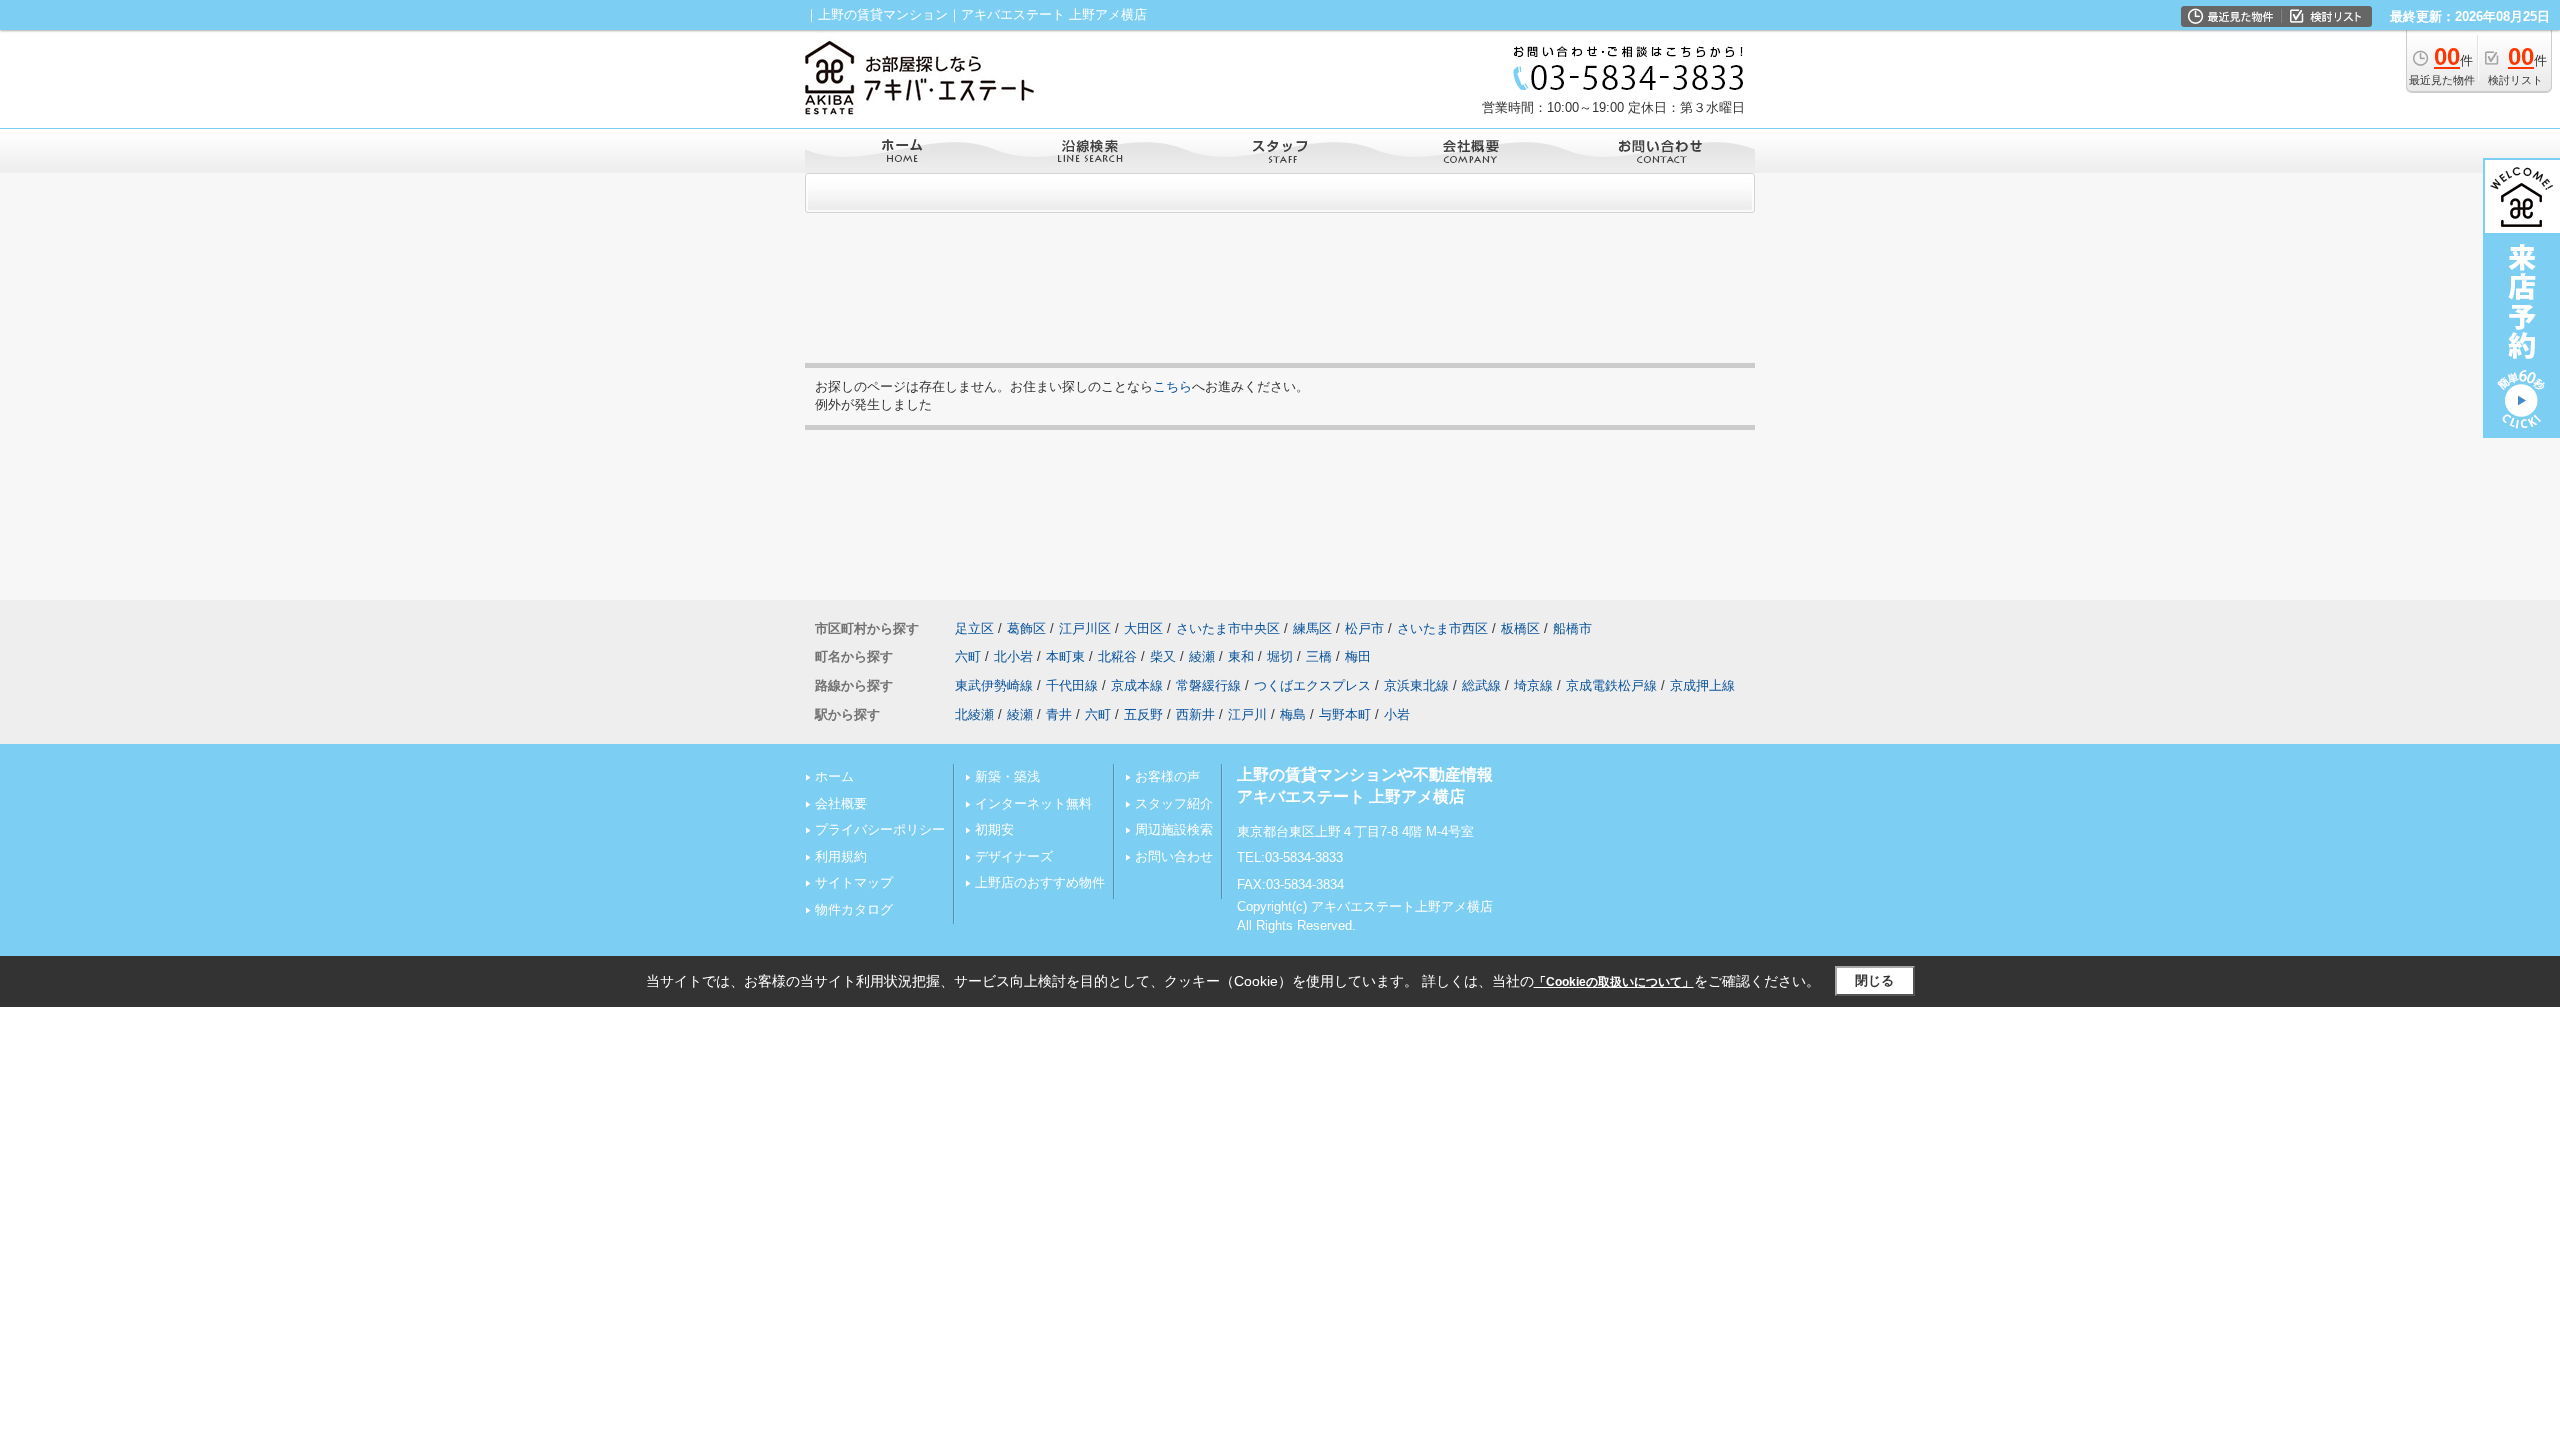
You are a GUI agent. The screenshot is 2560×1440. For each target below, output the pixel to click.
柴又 (1163, 656)
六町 (968, 656)
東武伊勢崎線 (994, 685)
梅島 (1293, 714)
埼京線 (1533, 685)
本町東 (1065, 656)
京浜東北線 (1416, 685)
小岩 (1397, 714)
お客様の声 (1167, 776)
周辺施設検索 (1174, 829)
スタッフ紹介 (1174, 803)
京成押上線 (1702, 685)
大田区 (1143, 628)
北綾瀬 (974, 714)
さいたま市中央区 (1228, 628)
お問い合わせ (1174, 856)
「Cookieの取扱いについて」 (1614, 982)
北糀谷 (1117, 656)
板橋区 (1520, 628)
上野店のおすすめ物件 (1040, 882)
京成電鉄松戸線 (1611, 685)
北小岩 (1013, 656)
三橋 (1319, 656)
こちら (1172, 386)
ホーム (834, 776)
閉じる (1874, 980)
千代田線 (1072, 685)
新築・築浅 (1007, 776)
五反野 (1143, 714)
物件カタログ (854, 909)
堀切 (1280, 656)
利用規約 (841, 856)
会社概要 (841, 803)
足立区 (974, 628)
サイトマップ (854, 882)
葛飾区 (1026, 628)
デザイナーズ (1014, 856)
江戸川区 (1085, 628)
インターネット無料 (1033, 803)
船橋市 (1572, 628)
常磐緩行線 (1208, 685)
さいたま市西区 (1442, 628)
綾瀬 (1202, 656)
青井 (1059, 714)
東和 (1241, 656)
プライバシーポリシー (880, 829)
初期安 (994, 829)
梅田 (1358, 656)
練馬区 (1312, 628)
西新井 (1195, 714)
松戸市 (1364, 628)
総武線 (1481, 685)
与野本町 (1345, 714)
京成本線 (1137, 685)
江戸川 (1247, 714)
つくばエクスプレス (1312, 685)
